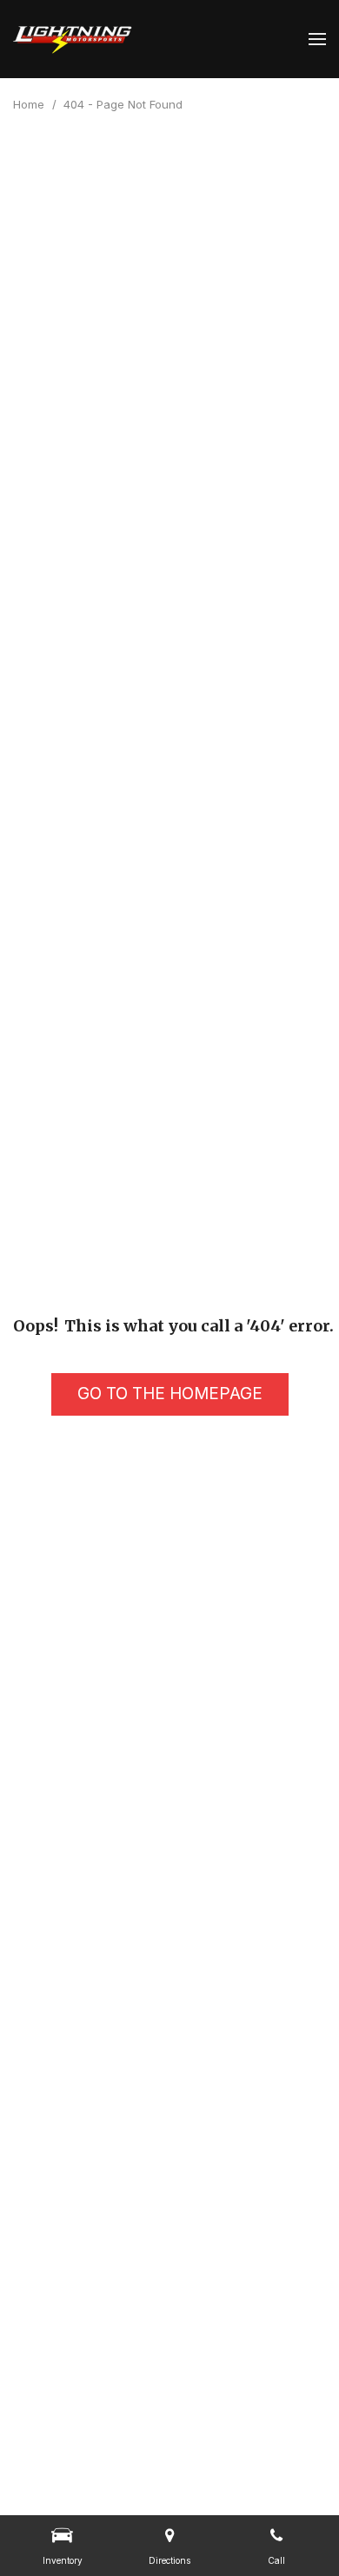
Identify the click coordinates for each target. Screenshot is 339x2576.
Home (30, 104)
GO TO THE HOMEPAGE (170, 1394)
